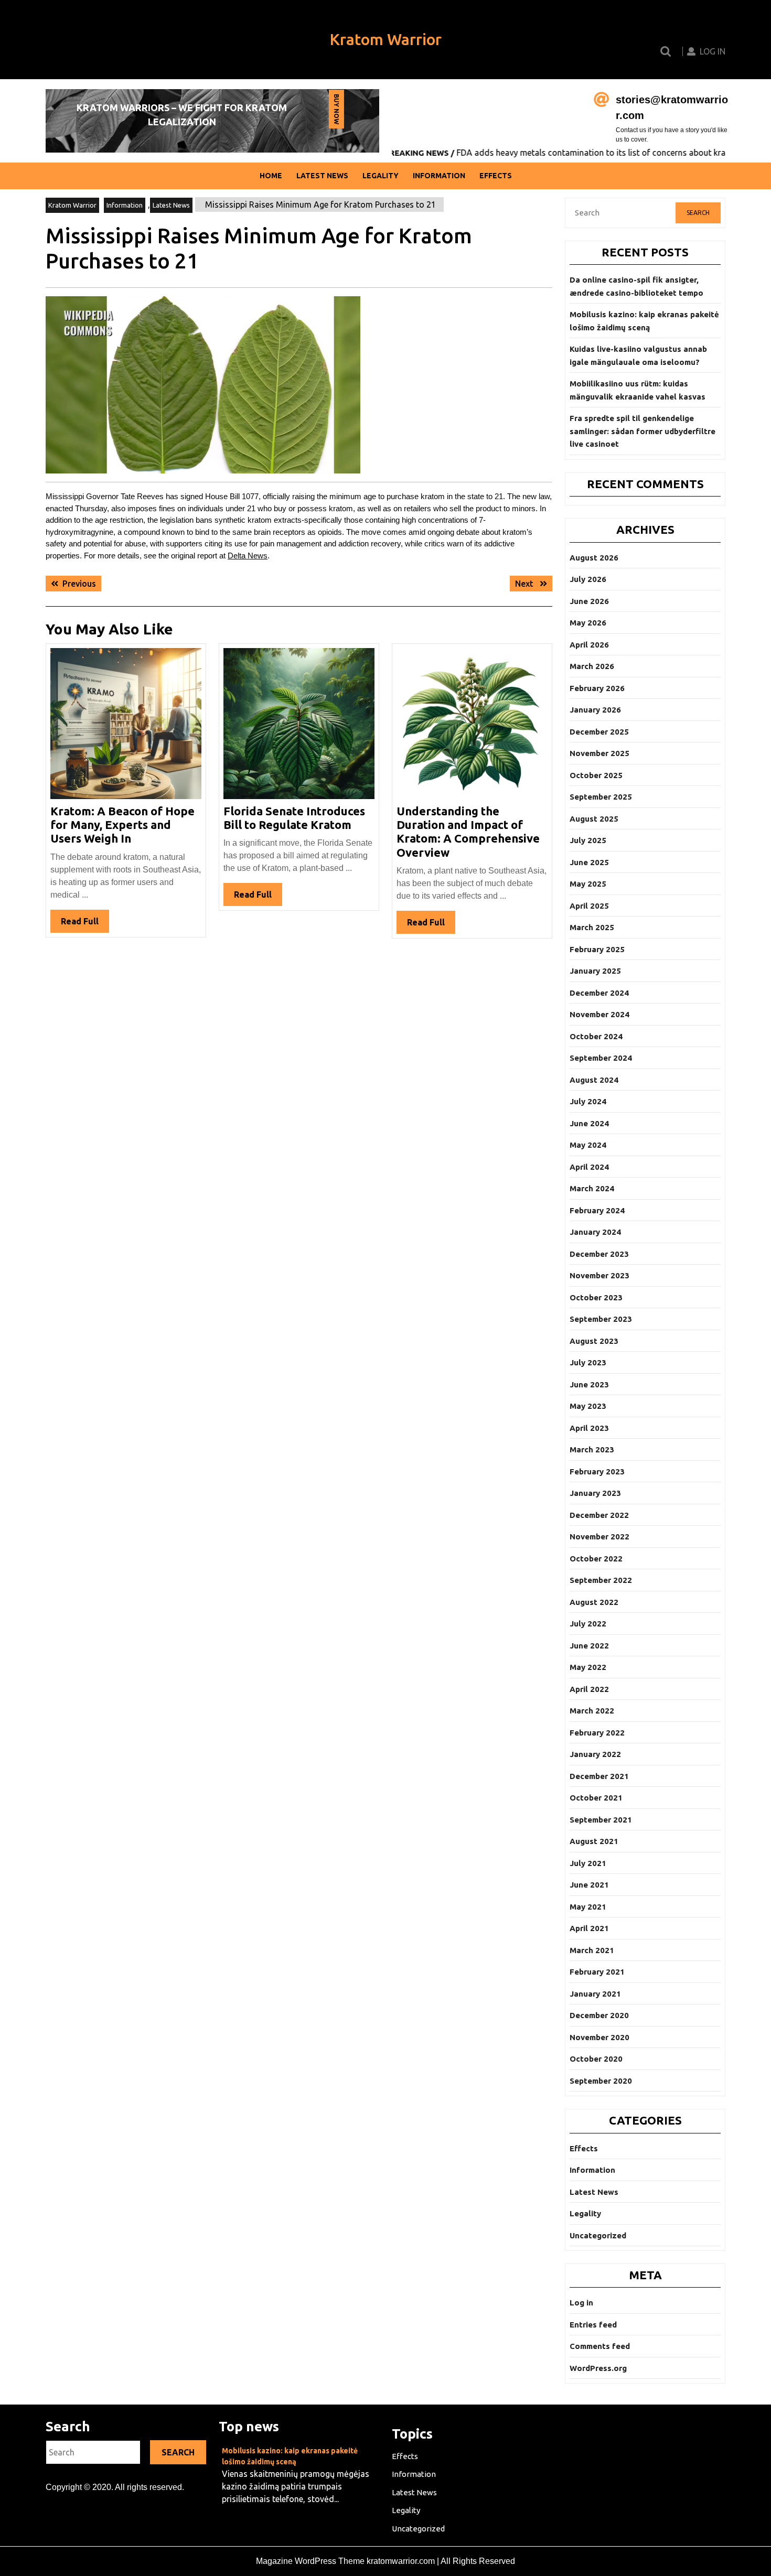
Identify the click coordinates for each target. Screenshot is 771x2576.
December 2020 (599, 2015)
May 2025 (588, 884)
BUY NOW (336, 111)
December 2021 (599, 1776)
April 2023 (589, 1428)
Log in (581, 2303)
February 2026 (597, 688)
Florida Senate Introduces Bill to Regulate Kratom (294, 818)
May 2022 (588, 1667)
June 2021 (589, 1885)
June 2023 (589, 1384)
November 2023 (599, 1275)
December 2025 (599, 732)
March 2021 (592, 1950)
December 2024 (599, 993)
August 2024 (594, 1080)
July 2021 (588, 1863)
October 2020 (596, 2059)
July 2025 (588, 840)
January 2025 (595, 971)
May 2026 (588, 623)
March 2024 (592, 1188)
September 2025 (601, 797)
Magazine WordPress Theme (310, 2561)
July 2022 (588, 1624)
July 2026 (588, 579)
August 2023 (594, 1341)
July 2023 (588, 1362)
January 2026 (595, 710)
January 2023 (595, 1493)
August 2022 (594, 1602)
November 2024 (599, 1014)
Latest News (322, 176)
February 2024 (597, 1210)
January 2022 (595, 1754)
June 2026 (589, 601)
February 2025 (597, 949)
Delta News (248, 556)
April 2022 (589, 1689)
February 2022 (597, 1733)
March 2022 (592, 1711)
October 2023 (596, 1297)
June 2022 (589, 1646)
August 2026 (594, 558)
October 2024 (596, 1036)
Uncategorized (598, 2235)
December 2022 (599, 1515)
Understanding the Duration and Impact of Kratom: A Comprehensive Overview (468, 832)
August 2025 (594, 819)
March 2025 (592, 927)
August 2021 (594, 1841)
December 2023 (599, 1254)
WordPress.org (598, 2368)
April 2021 (589, 1928)
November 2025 (599, 753)
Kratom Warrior (386, 39)
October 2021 (596, 1798)
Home (271, 176)
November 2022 (599, 1537)
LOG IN (713, 51)
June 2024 (589, 1123)
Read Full (85, 924)
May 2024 (588, 1145)
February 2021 (597, 1972)
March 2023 (592, 1449)
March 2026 (592, 666)
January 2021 (595, 1994)
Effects (496, 176)
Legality (381, 176)
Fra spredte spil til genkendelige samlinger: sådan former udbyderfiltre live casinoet (642, 431)
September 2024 (601, 1058)
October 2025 (596, 775)
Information (439, 176)
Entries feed (593, 2325)
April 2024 (589, 1167)
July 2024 (588, 1101)
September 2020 (601, 2081)
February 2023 (597, 1472)
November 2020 (599, 2037)
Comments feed (600, 2346)
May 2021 (588, 1907)
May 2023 (588, 1406)
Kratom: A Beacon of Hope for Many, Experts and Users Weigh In (122, 825)
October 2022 (596, 1559)
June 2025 (589, 862)
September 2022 (601, 1580)
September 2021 (601, 1820)
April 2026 (589, 645)
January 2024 (595, 1232)
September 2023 (601, 1319)
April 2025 (589, 906)
